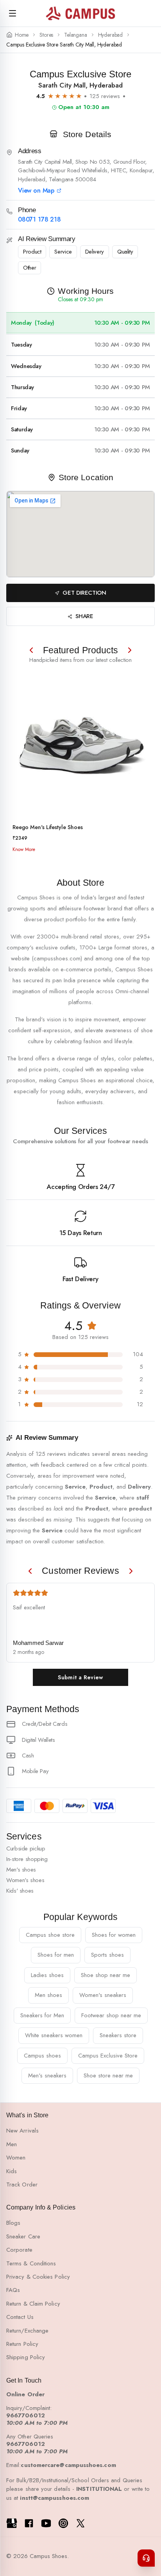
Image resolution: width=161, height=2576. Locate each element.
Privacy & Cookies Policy (38, 2277)
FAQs (13, 2290)
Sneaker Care (23, 2236)
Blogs (13, 2223)
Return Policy (22, 2344)
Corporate (19, 2250)
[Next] (130, 650)
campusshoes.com (57, 958)
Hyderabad (110, 35)
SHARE (84, 616)
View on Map (36, 191)
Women (16, 2158)
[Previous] (31, 650)
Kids (12, 2171)
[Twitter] (80, 2523)
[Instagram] (63, 2523)
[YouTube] (46, 2523)
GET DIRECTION (84, 593)
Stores (46, 35)
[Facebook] (29, 2523)
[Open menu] (13, 13)
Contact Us (20, 2317)
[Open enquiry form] (146, 2558)
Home (22, 35)
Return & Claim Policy (33, 2304)
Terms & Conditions (31, 2263)
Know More (24, 849)
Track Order (22, 2185)
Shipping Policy (26, 2357)
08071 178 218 (39, 220)
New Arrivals (22, 2131)
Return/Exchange (27, 2331)
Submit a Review (80, 1677)
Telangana (75, 35)
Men (12, 2144)
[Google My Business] (12, 2523)
